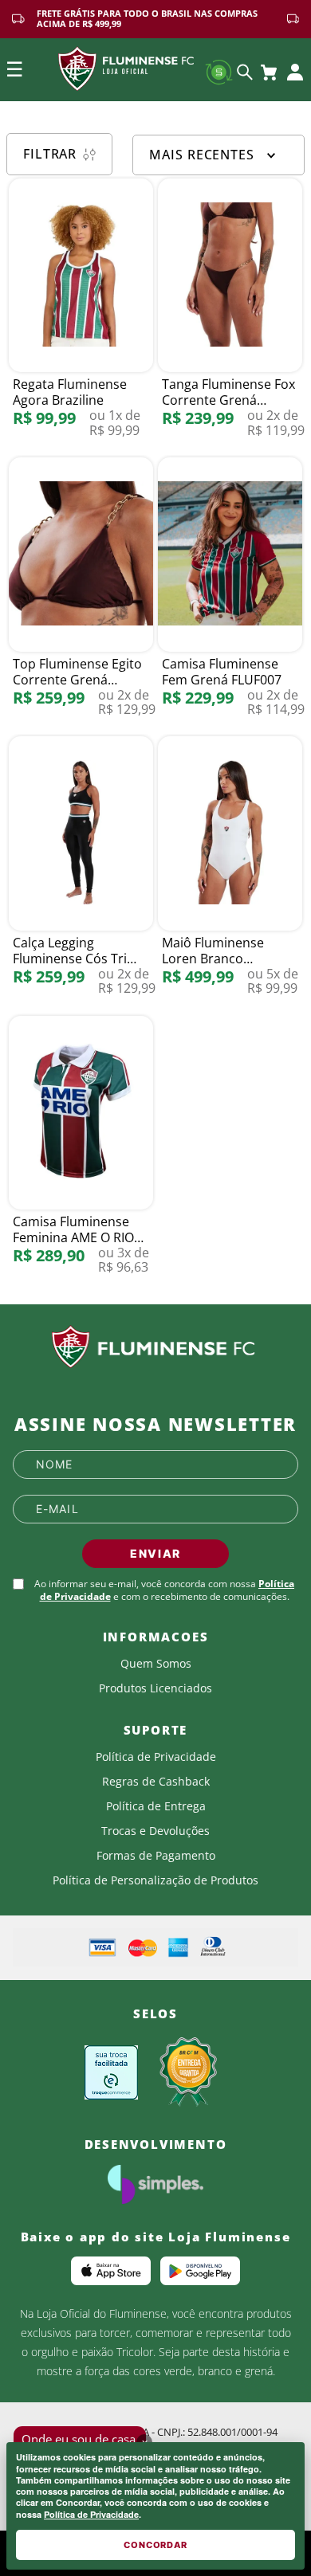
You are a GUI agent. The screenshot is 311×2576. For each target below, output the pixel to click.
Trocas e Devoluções (155, 1831)
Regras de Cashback (156, 1782)
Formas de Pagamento (156, 1856)
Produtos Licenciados (155, 1688)
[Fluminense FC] (155, 1347)
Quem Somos (156, 1664)
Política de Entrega (156, 1806)
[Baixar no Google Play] (200, 2271)
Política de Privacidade (91, 2514)
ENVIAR (155, 1553)
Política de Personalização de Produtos (155, 1880)
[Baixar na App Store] (111, 2271)
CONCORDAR (155, 2545)
